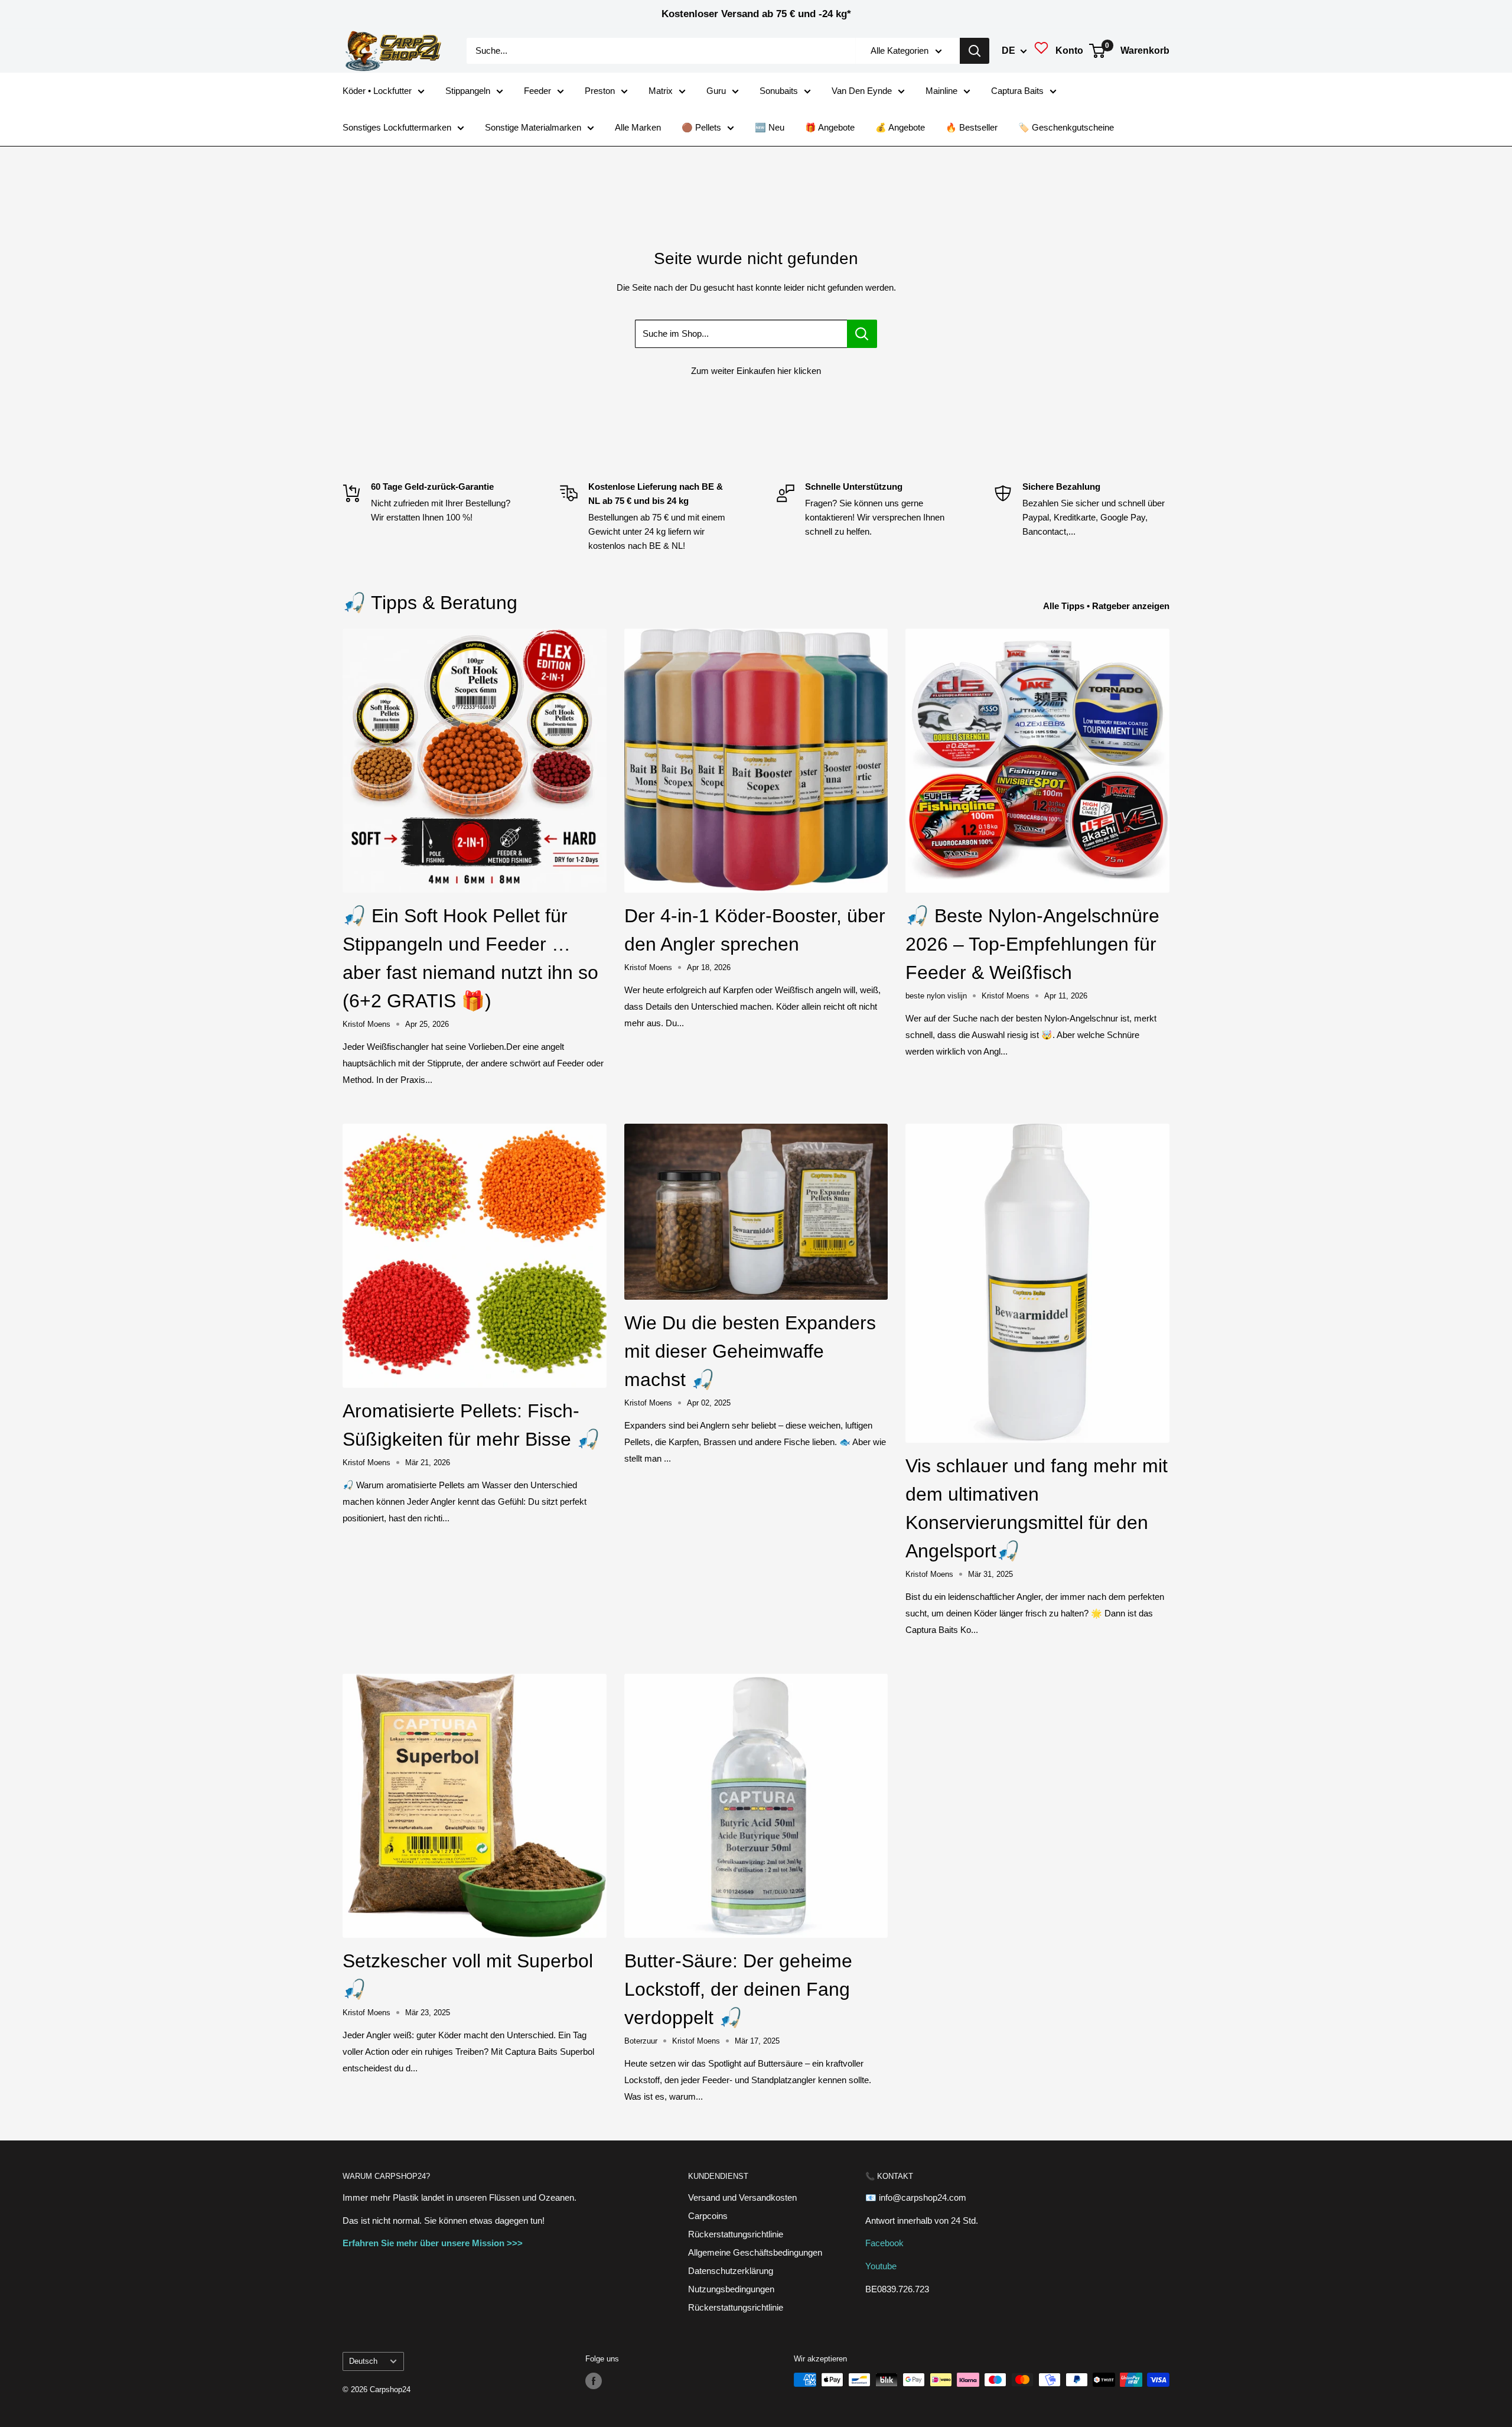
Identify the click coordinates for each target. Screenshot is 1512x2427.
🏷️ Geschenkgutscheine (1066, 127)
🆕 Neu (770, 127)
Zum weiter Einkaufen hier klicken (756, 371)
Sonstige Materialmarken (533, 127)
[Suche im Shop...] (862, 334)
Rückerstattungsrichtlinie (736, 2234)
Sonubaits (779, 91)
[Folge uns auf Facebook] (594, 2381)
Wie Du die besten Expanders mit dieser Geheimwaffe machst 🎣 (750, 1351)
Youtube (881, 2266)
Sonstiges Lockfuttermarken (397, 127)
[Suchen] (975, 51)
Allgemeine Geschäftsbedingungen (755, 2252)
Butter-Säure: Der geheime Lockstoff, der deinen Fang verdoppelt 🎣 (738, 1989)
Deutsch (363, 2361)
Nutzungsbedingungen (731, 2289)
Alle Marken (638, 127)
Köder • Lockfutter (377, 91)
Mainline (941, 91)
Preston (600, 91)
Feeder (537, 91)
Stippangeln (468, 91)
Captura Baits (1017, 91)
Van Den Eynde (862, 91)
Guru (716, 91)
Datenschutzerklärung (731, 2271)
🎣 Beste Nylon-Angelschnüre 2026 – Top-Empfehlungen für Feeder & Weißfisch (1032, 944)
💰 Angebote (900, 127)
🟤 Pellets (701, 127)
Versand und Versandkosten (742, 2197)
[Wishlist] (1041, 51)
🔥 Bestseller (972, 127)
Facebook (884, 2243)
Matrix (661, 91)
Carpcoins (708, 2216)
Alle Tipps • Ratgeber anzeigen (1107, 606)
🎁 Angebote (830, 127)
